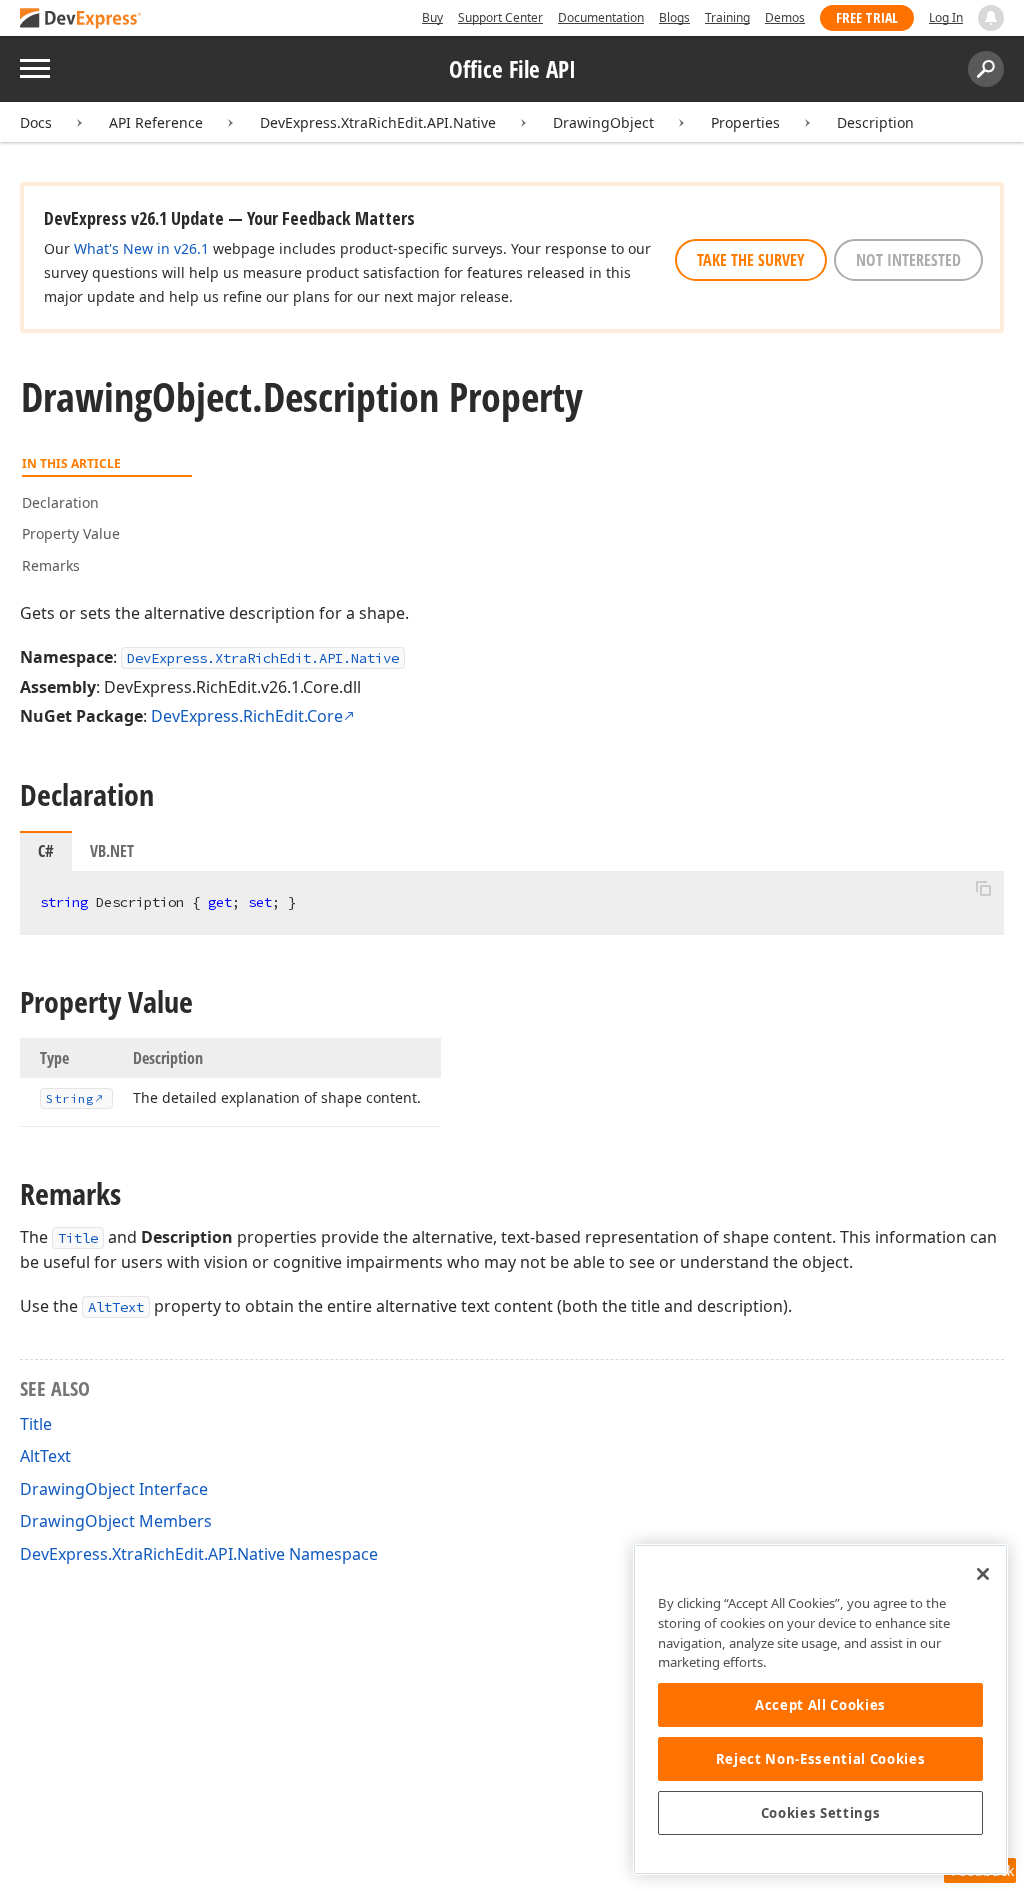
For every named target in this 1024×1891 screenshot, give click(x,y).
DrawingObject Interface (114, 1489)
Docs (36, 122)
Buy (432, 17)
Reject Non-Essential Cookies (820, 1759)
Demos (785, 17)
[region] (820, 1709)
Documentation (601, 17)
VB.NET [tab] (112, 851)
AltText (116, 1307)
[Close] (983, 1574)
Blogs (674, 17)
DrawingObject (603, 122)
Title (78, 1238)
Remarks (51, 565)
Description (875, 122)
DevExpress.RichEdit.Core (247, 716)
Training (727, 17)
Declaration (60, 502)
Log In (946, 17)
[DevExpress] (81, 19)
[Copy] (983, 888)
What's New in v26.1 (141, 248)
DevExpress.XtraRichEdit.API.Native (378, 122)
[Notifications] (991, 18)
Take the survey (751, 260)
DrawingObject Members (116, 1521)
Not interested (908, 260)
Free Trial (867, 17)
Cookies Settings (821, 1813)
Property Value (71, 533)
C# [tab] (46, 851)
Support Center (500, 17)
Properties (745, 122)
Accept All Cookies (820, 1705)
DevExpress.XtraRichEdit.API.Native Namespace (199, 1554)
